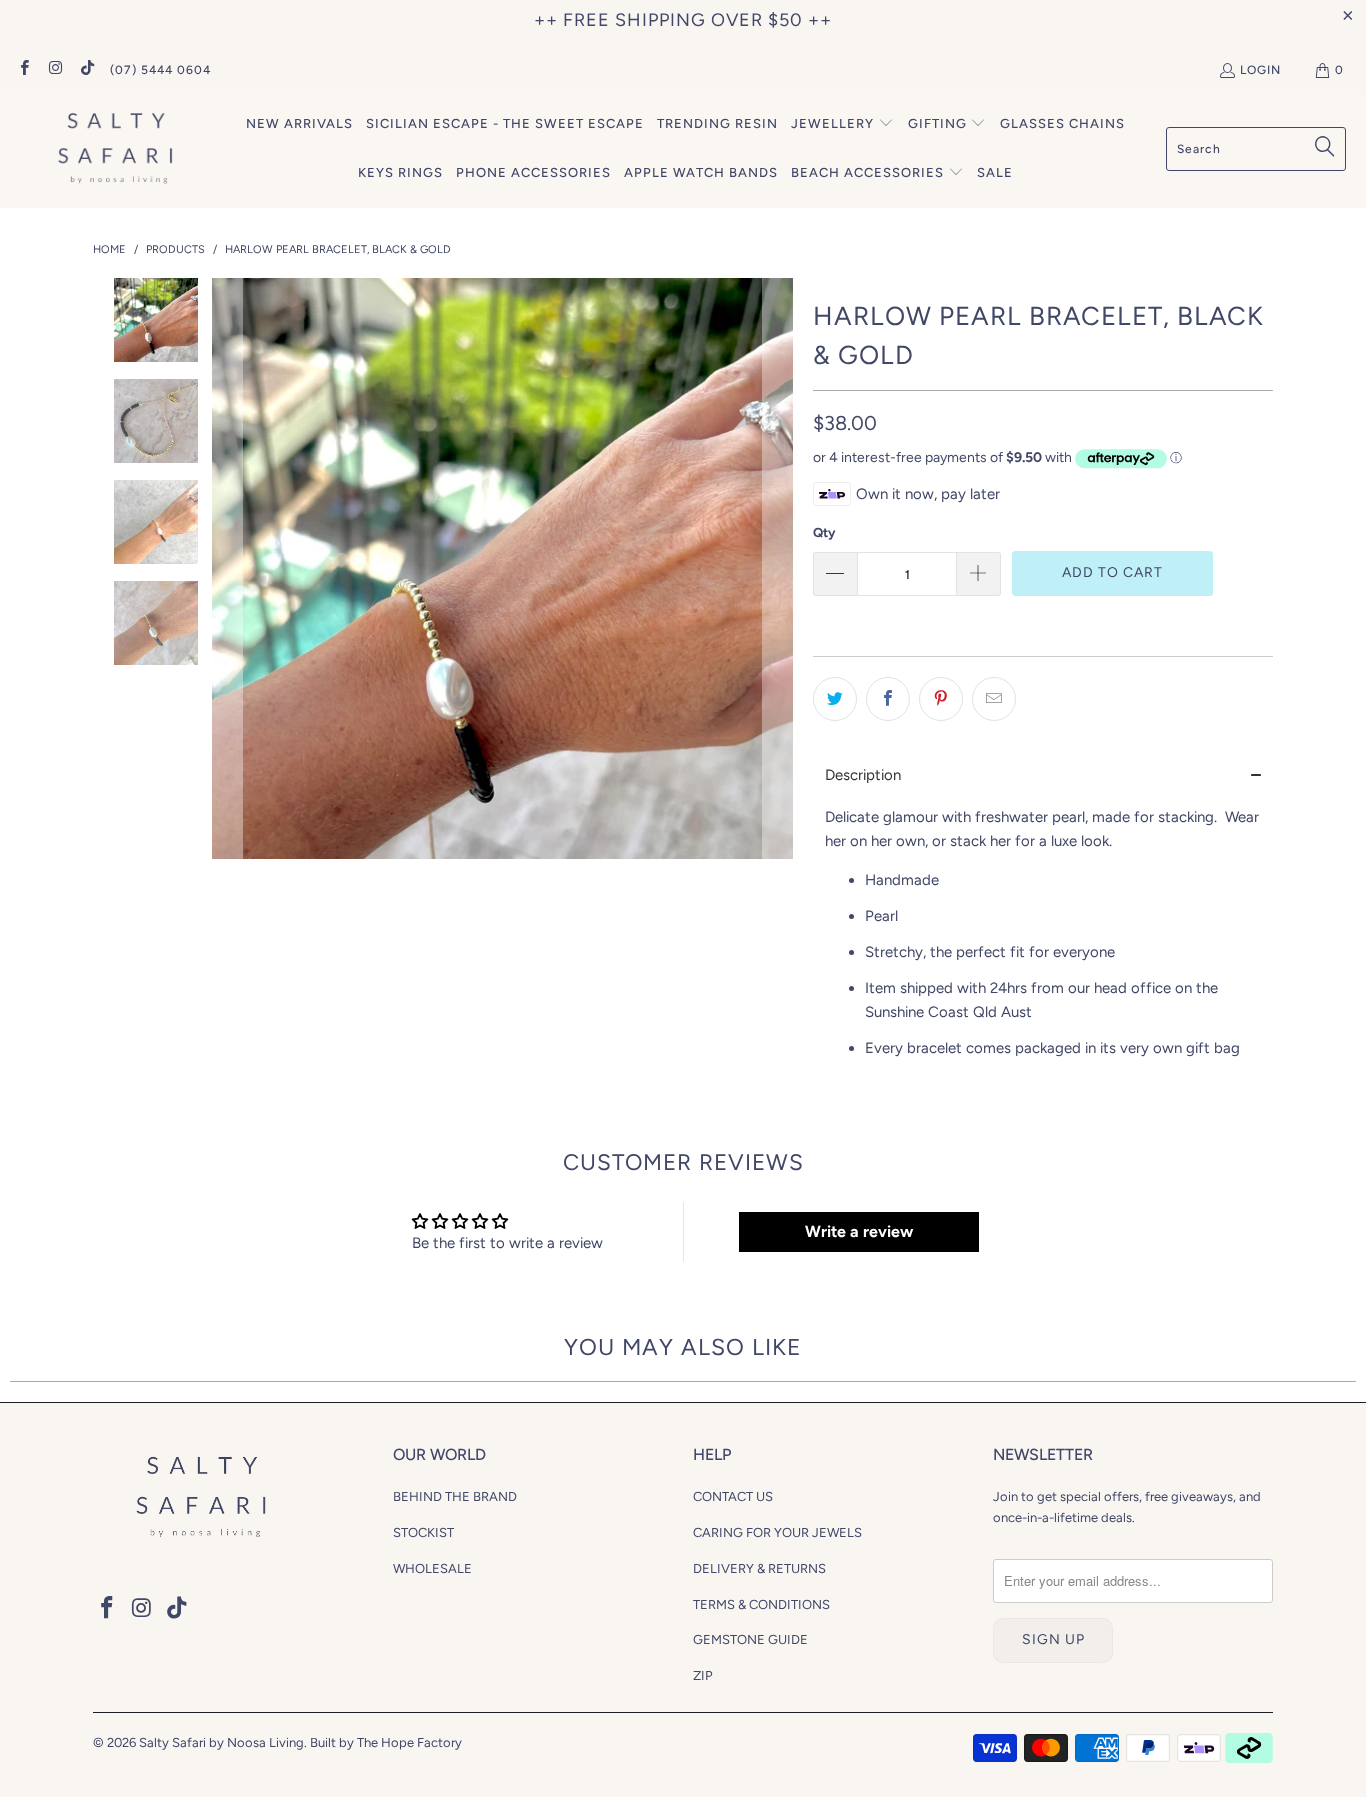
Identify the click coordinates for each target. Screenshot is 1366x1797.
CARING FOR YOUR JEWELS (777, 1532)
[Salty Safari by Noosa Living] (112, 149)
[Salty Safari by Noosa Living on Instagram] (54, 70)
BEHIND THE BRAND (455, 1496)
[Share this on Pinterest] (941, 699)
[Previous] (227, 568)
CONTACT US (733, 1496)
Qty (824, 532)
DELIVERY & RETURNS (759, 1568)
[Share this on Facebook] (888, 699)
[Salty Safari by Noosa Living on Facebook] (23, 70)
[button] (842, 124)
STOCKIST (423, 1532)
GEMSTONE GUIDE (750, 1639)
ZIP (703, 1675)
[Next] (778, 568)
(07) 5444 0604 (160, 70)
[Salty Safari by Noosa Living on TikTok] (86, 70)
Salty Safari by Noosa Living (221, 1742)
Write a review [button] (859, 1231)
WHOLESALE (432, 1568)
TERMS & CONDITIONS (761, 1604)
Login (1260, 70)
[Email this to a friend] (994, 699)
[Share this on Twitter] (835, 699)
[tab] (1043, 775)
